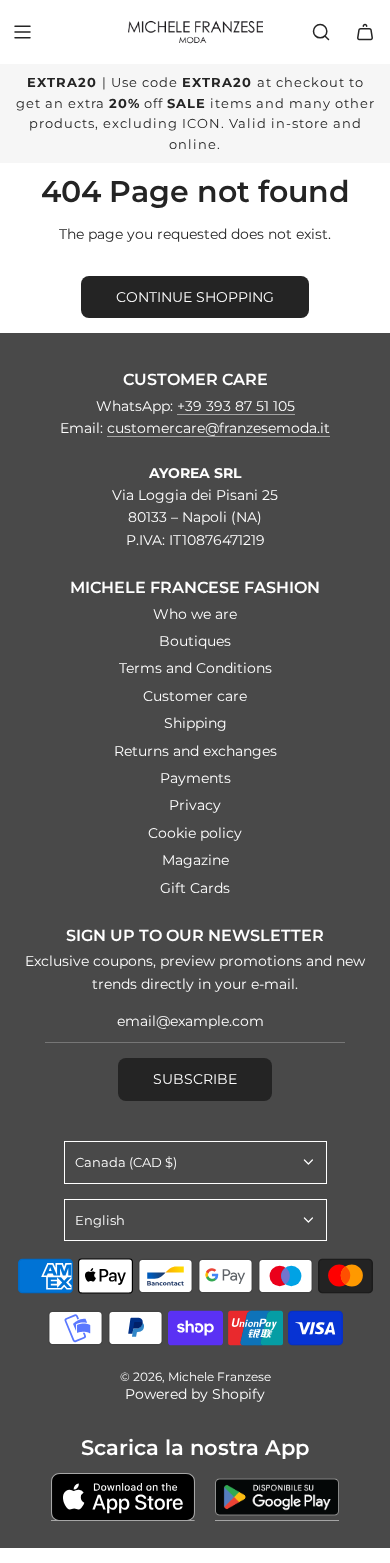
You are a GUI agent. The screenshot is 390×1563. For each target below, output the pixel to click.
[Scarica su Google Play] (277, 1497)
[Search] (321, 32)
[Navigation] (22, 32)
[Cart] (365, 32)
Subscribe (195, 1079)
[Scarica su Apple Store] (123, 1497)
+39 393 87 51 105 (236, 406)
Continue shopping (195, 297)
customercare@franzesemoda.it (218, 428)
